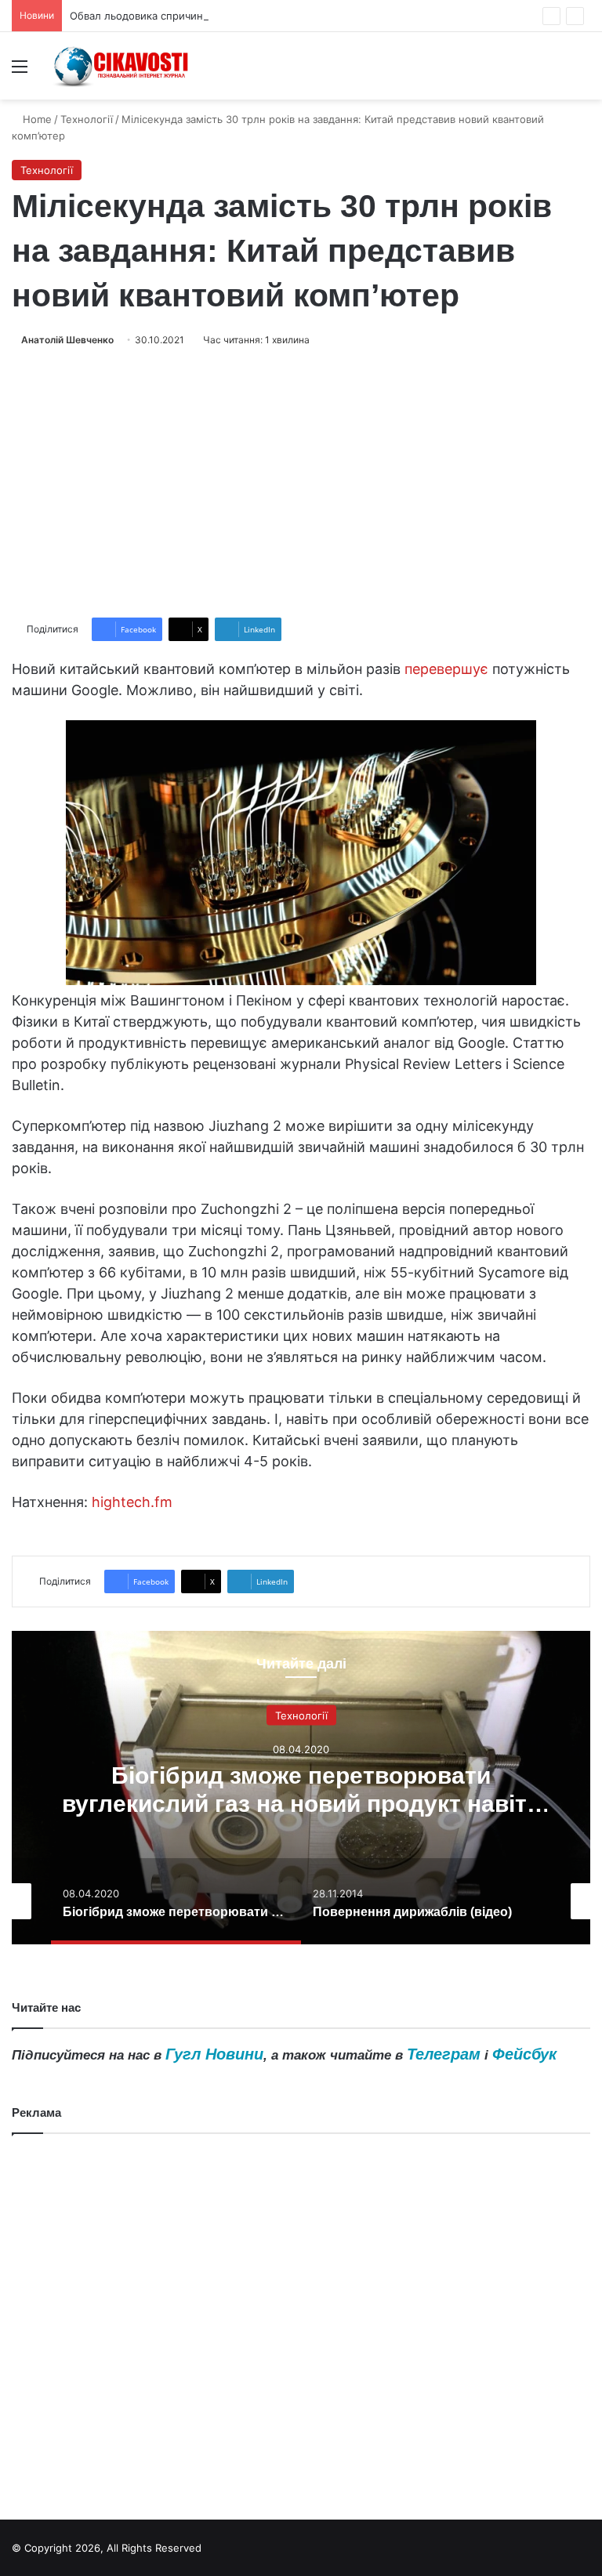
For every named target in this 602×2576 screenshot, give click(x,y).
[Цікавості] (122, 66)
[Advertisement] (301, 483)
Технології (87, 119)
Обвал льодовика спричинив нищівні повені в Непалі (204, 16)
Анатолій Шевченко (67, 340)
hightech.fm (132, 1502)
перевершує (446, 669)
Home (36, 119)
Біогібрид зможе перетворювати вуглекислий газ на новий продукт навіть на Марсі (301, 1804)
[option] (301, 1788)
